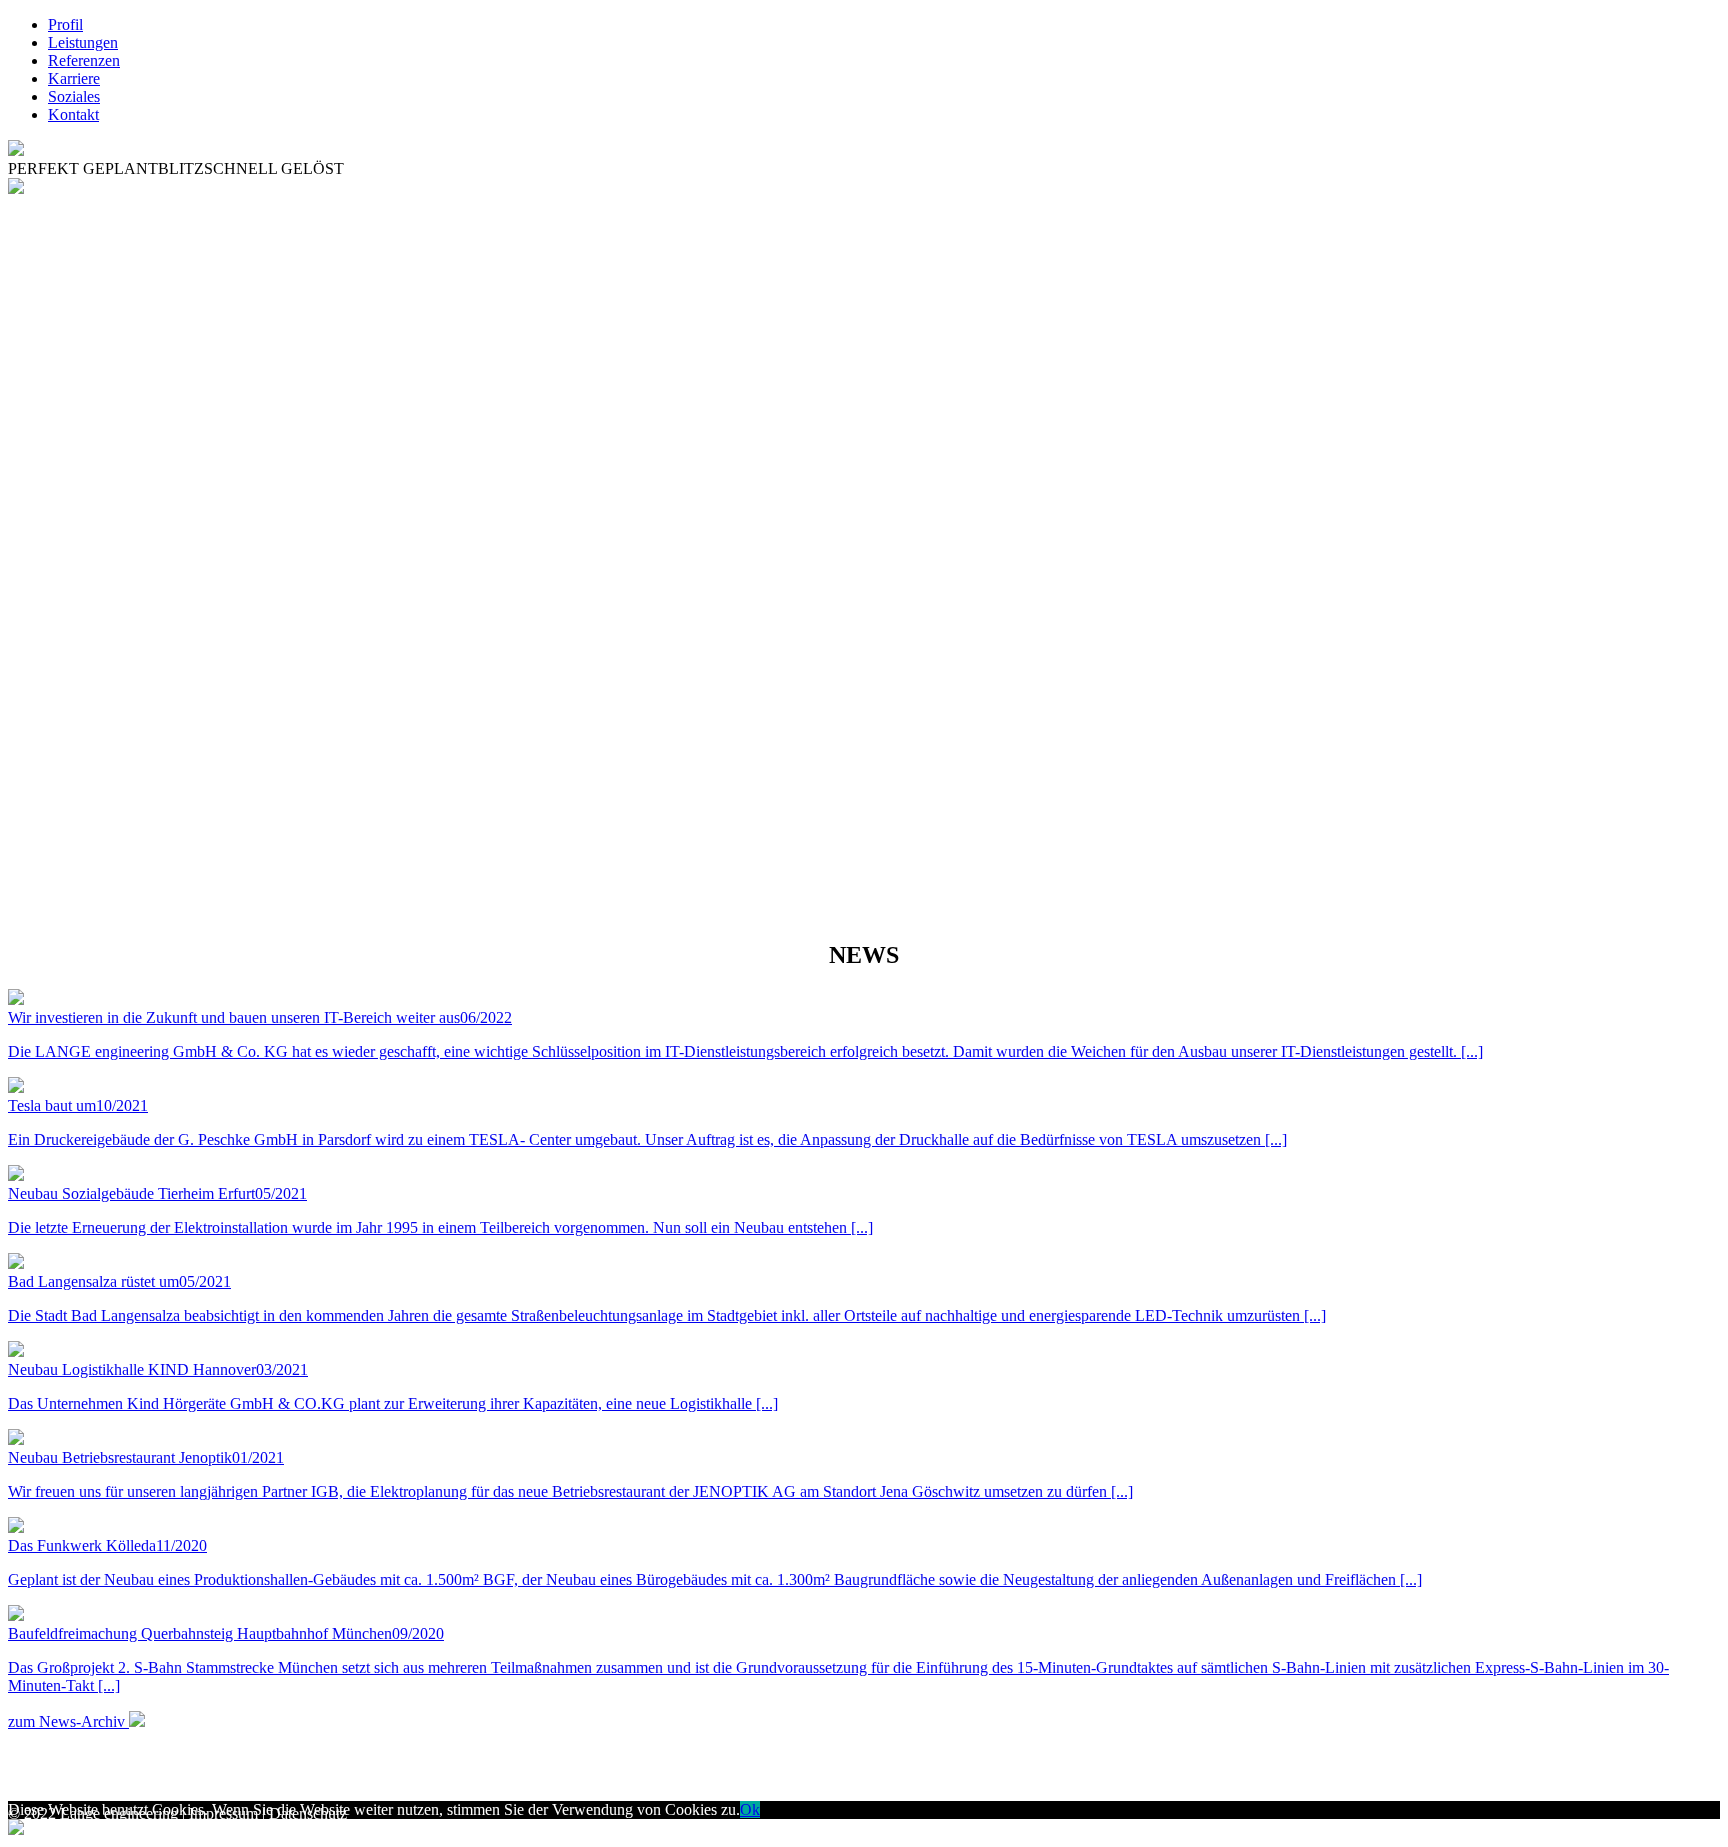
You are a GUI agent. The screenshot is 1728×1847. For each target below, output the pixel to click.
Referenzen (84, 60)
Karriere (74, 78)
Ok (750, 1809)
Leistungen (83, 42)
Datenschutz (308, 1813)
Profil (65, 24)
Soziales (74, 96)
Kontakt (73, 114)
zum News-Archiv (68, 1721)
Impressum (223, 1813)
